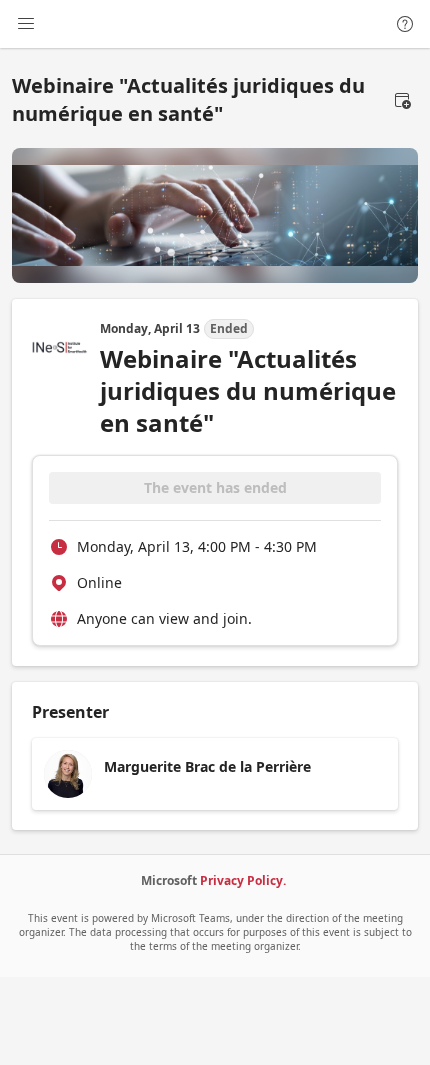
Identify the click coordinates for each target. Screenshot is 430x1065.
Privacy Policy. (243, 880)
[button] (402, 100)
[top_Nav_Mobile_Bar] (26, 24)
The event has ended (215, 487)
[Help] (405, 24)
